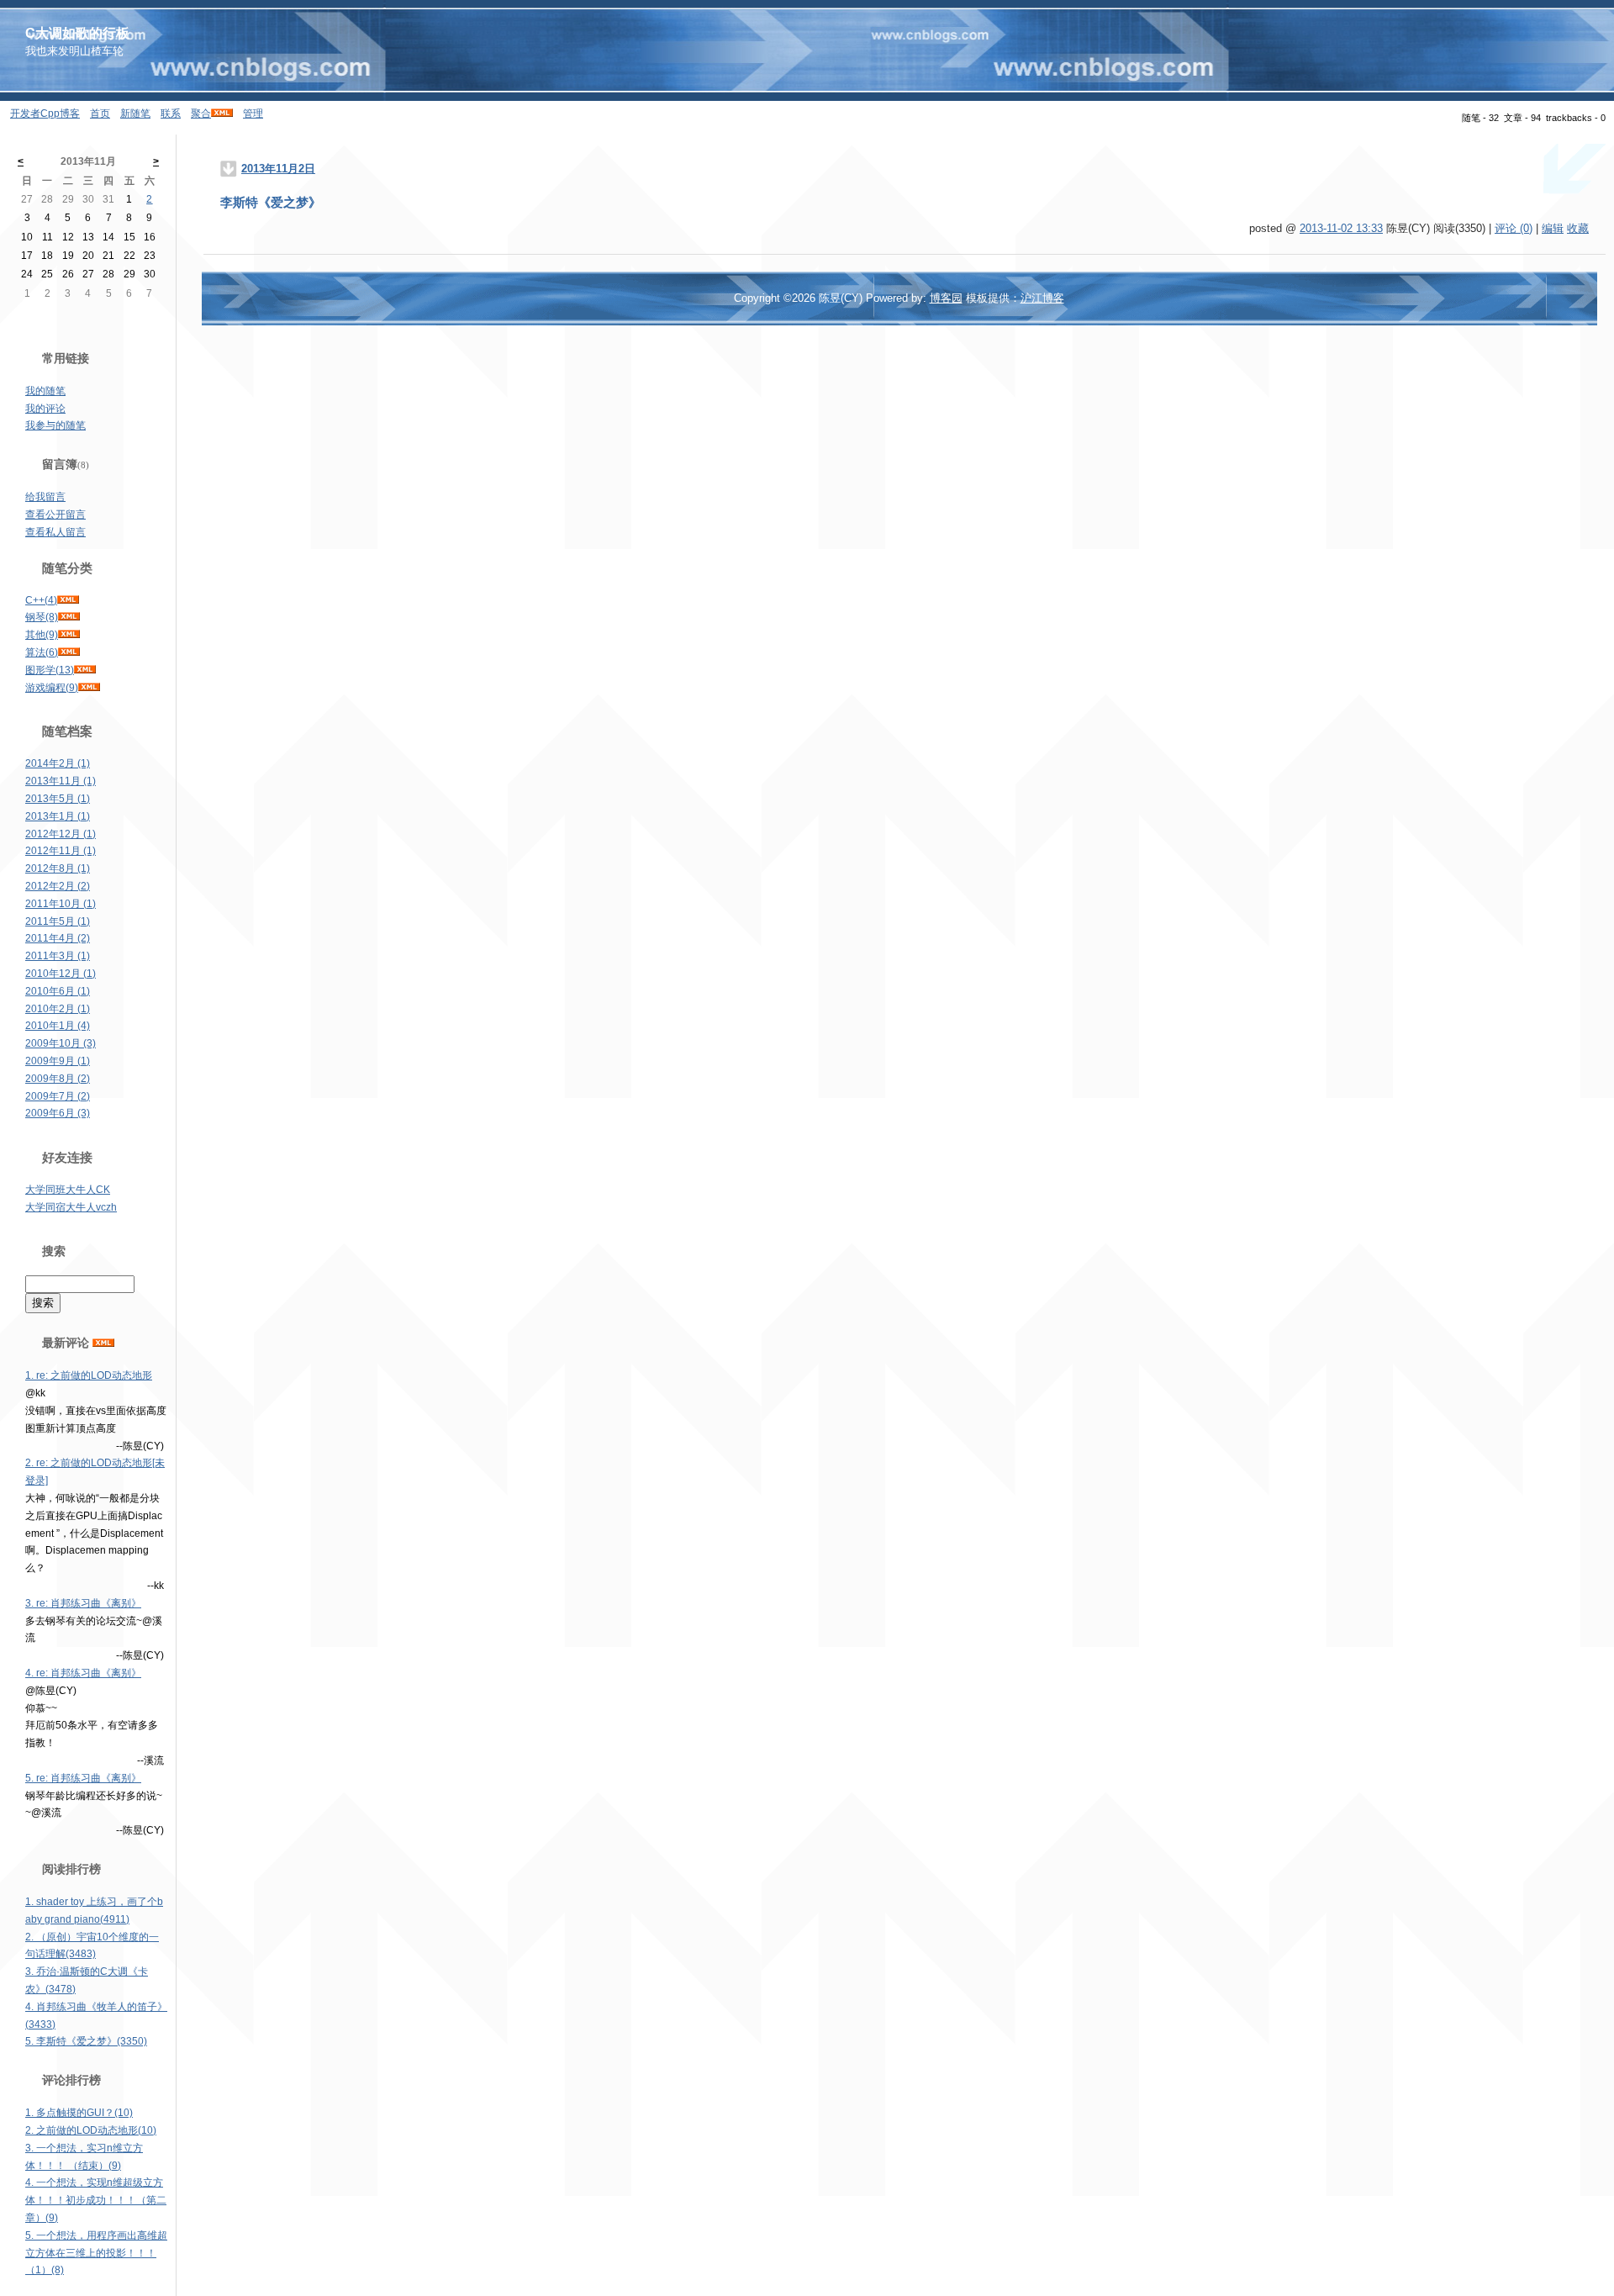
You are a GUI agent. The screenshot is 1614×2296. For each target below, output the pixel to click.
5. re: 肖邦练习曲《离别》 (83, 1778)
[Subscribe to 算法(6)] (69, 652)
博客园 (946, 298)
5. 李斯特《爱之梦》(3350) (86, 2041)
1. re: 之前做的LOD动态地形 (89, 1375)
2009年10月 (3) (61, 1043)
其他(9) (42, 635)
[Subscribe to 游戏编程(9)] (89, 688)
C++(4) (41, 600)
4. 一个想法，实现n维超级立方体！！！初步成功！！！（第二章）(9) (96, 2200)
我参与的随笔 (55, 425)
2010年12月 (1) (61, 974)
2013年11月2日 (278, 169)
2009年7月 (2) (58, 1096)
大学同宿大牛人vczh (71, 1207)
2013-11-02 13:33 (1341, 228)
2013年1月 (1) (58, 816)
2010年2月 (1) (58, 1009)
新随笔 (135, 113)
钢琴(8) (42, 617)
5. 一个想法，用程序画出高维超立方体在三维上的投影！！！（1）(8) (96, 2253)
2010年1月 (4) (58, 1026)
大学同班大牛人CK (68, 1190)
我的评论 (45, 409)
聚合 (201, 113)
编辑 (1553, 228)
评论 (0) (1514, 228)
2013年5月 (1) (58, 799)
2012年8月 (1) (58, 868)
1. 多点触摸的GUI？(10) (79, 2113)
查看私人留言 (55, 532)
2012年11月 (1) (61, 851)
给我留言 (45, 497)
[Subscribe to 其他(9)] (69, 635)
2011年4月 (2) (58, 938)
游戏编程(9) (52, 688)
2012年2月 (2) (58, 886)
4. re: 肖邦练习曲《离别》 (83, 1673)
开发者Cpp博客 (45, 113)
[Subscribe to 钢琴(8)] (69, 617)
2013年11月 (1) (61, 781)
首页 (100, 113)
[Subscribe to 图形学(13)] (85, 670)
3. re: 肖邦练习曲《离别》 (83, 1603)
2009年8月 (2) (58, 1079)
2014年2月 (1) (58, 763)
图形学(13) (50, 670)
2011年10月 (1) (61, 904)
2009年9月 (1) (58, 1061)
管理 (253, 113)
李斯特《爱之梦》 (271, 203)
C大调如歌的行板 (77, 33)
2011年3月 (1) (58, 956)
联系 (171, 113)
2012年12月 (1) (61, 834)
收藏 (1578, 228)
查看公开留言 (55, 515)
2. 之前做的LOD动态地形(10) (91, 2130)
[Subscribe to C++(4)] (68, 600)
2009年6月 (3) (58, 1113)
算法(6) (42, 652)
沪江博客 (1042, 298)
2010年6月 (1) (58, 991)
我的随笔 (45, 391)
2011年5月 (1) (58, 921)
